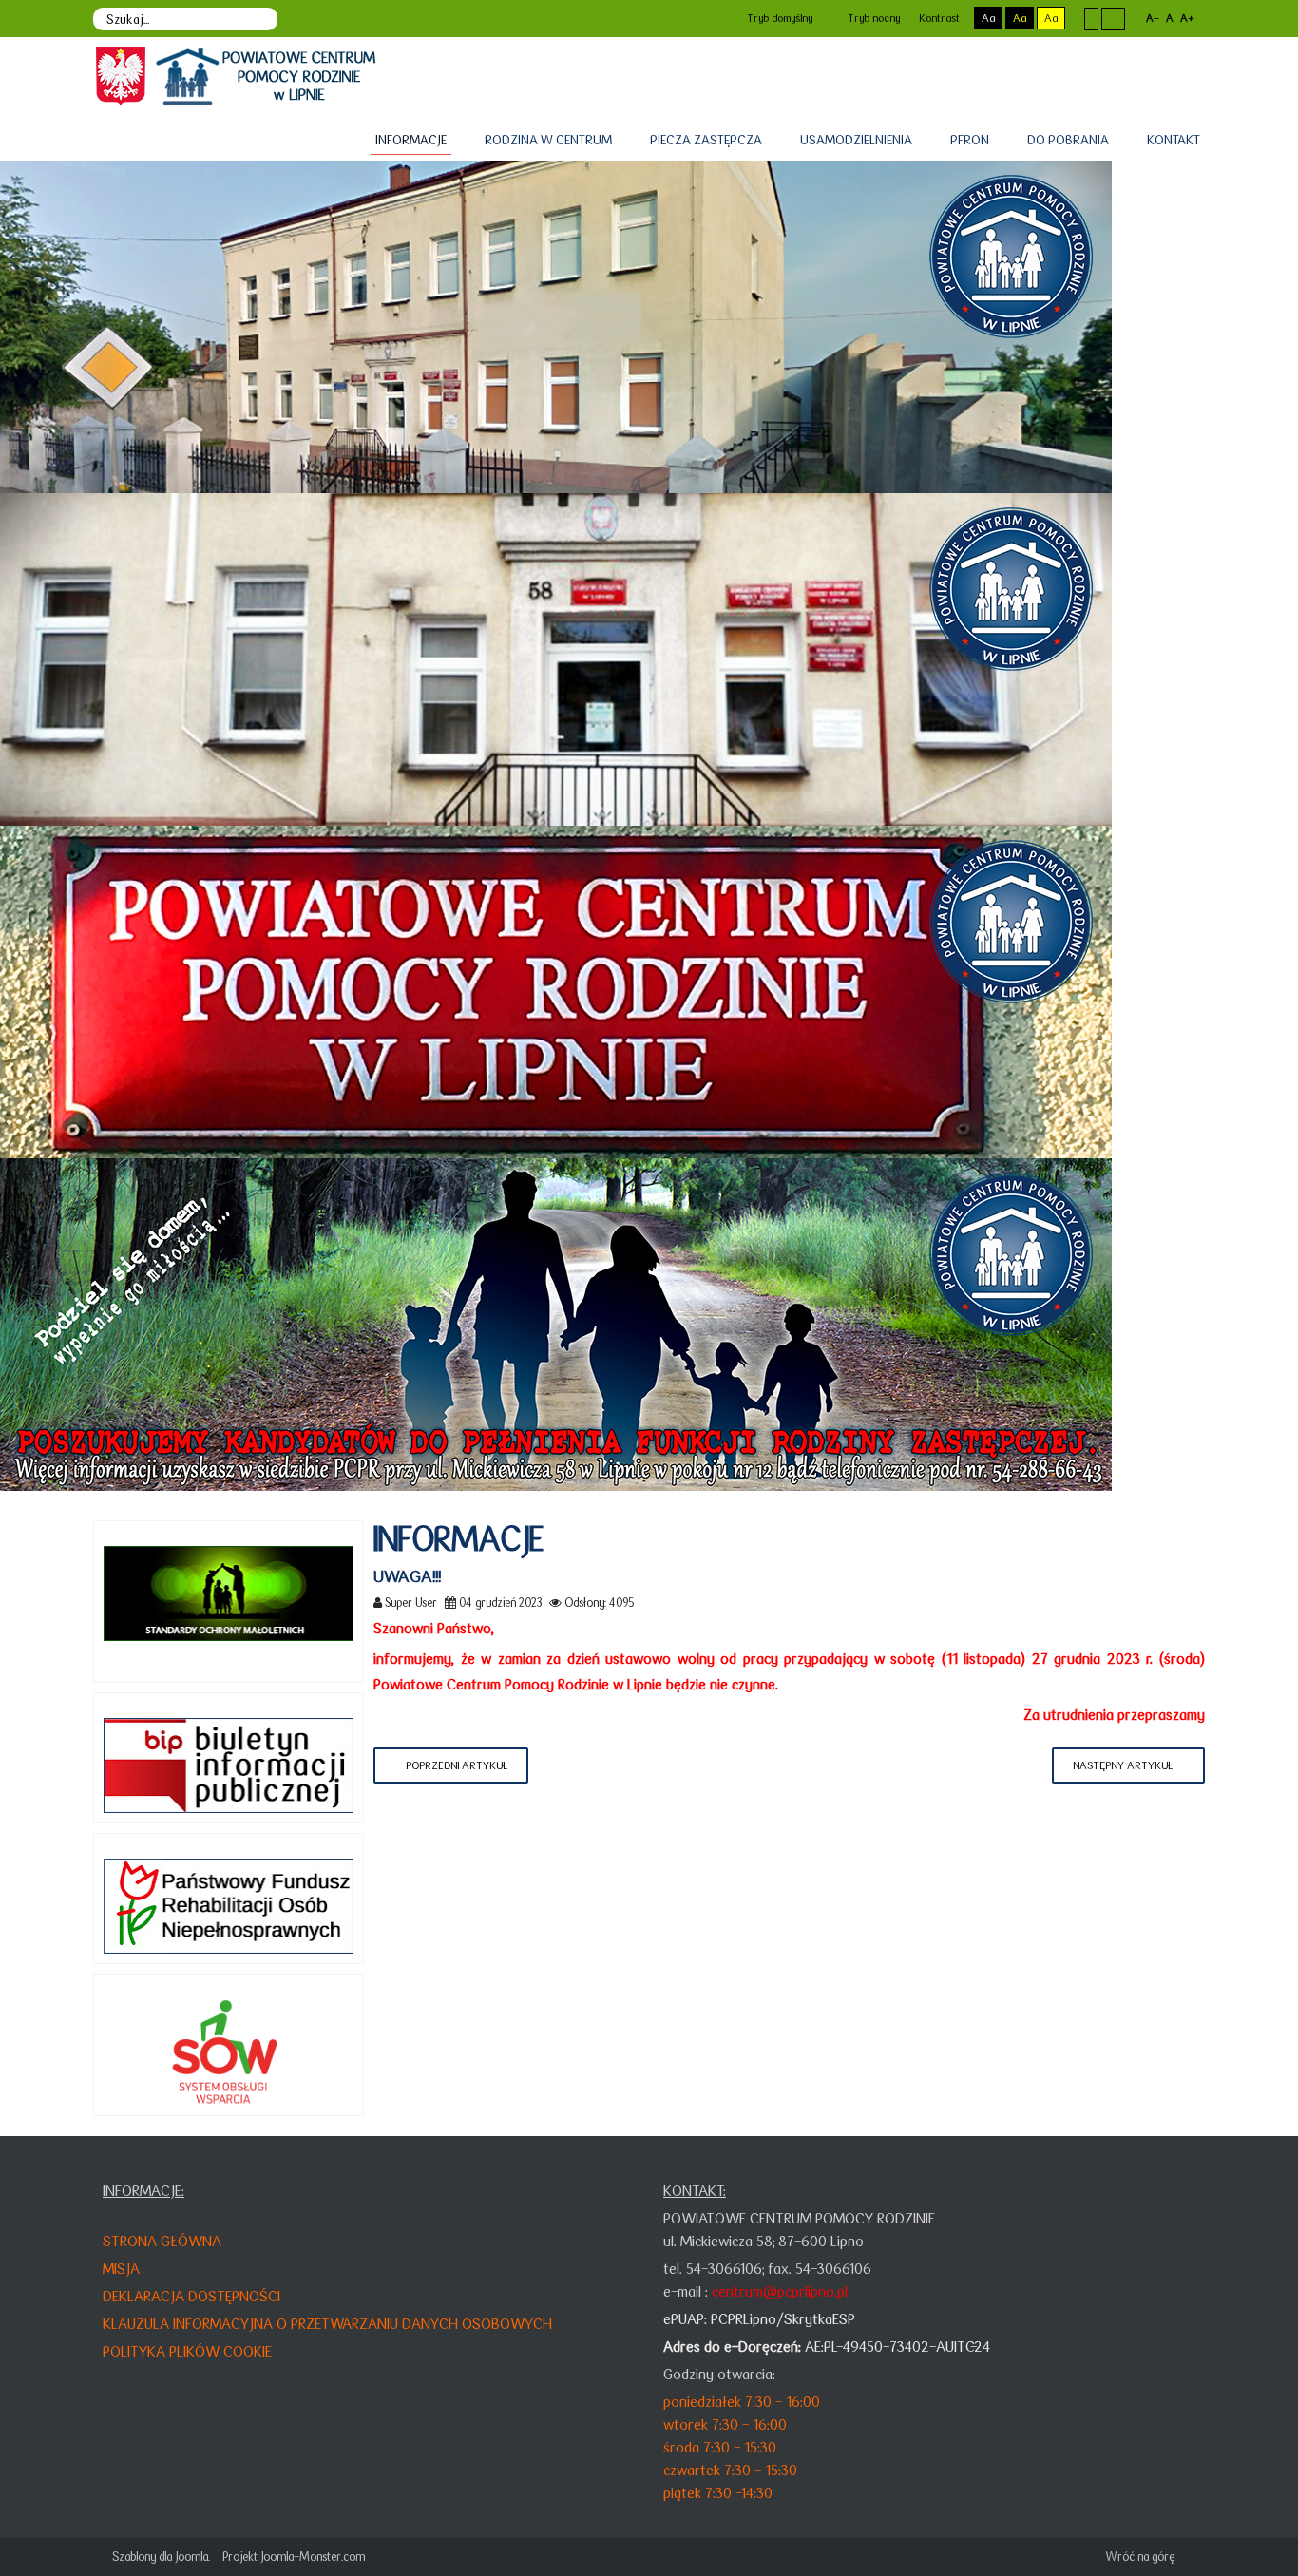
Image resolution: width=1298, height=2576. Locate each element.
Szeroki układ (1113, 18)
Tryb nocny (872, 18)
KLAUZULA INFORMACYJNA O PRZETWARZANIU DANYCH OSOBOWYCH (327, 2324)
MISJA (121, 2269)
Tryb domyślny (778, 18)
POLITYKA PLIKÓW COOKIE (187, 2351)
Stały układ (1091, 18)
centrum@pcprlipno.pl (780, 2291)
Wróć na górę (1140, 2557)
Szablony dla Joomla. (161, 2557)
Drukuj (1199, 1602)
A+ (1187, 18)
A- (1153, 18)
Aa (988, 18)
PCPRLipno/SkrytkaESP (783, 2319)
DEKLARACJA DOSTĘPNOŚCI (191, 2296)
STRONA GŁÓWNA (162, 2241)
